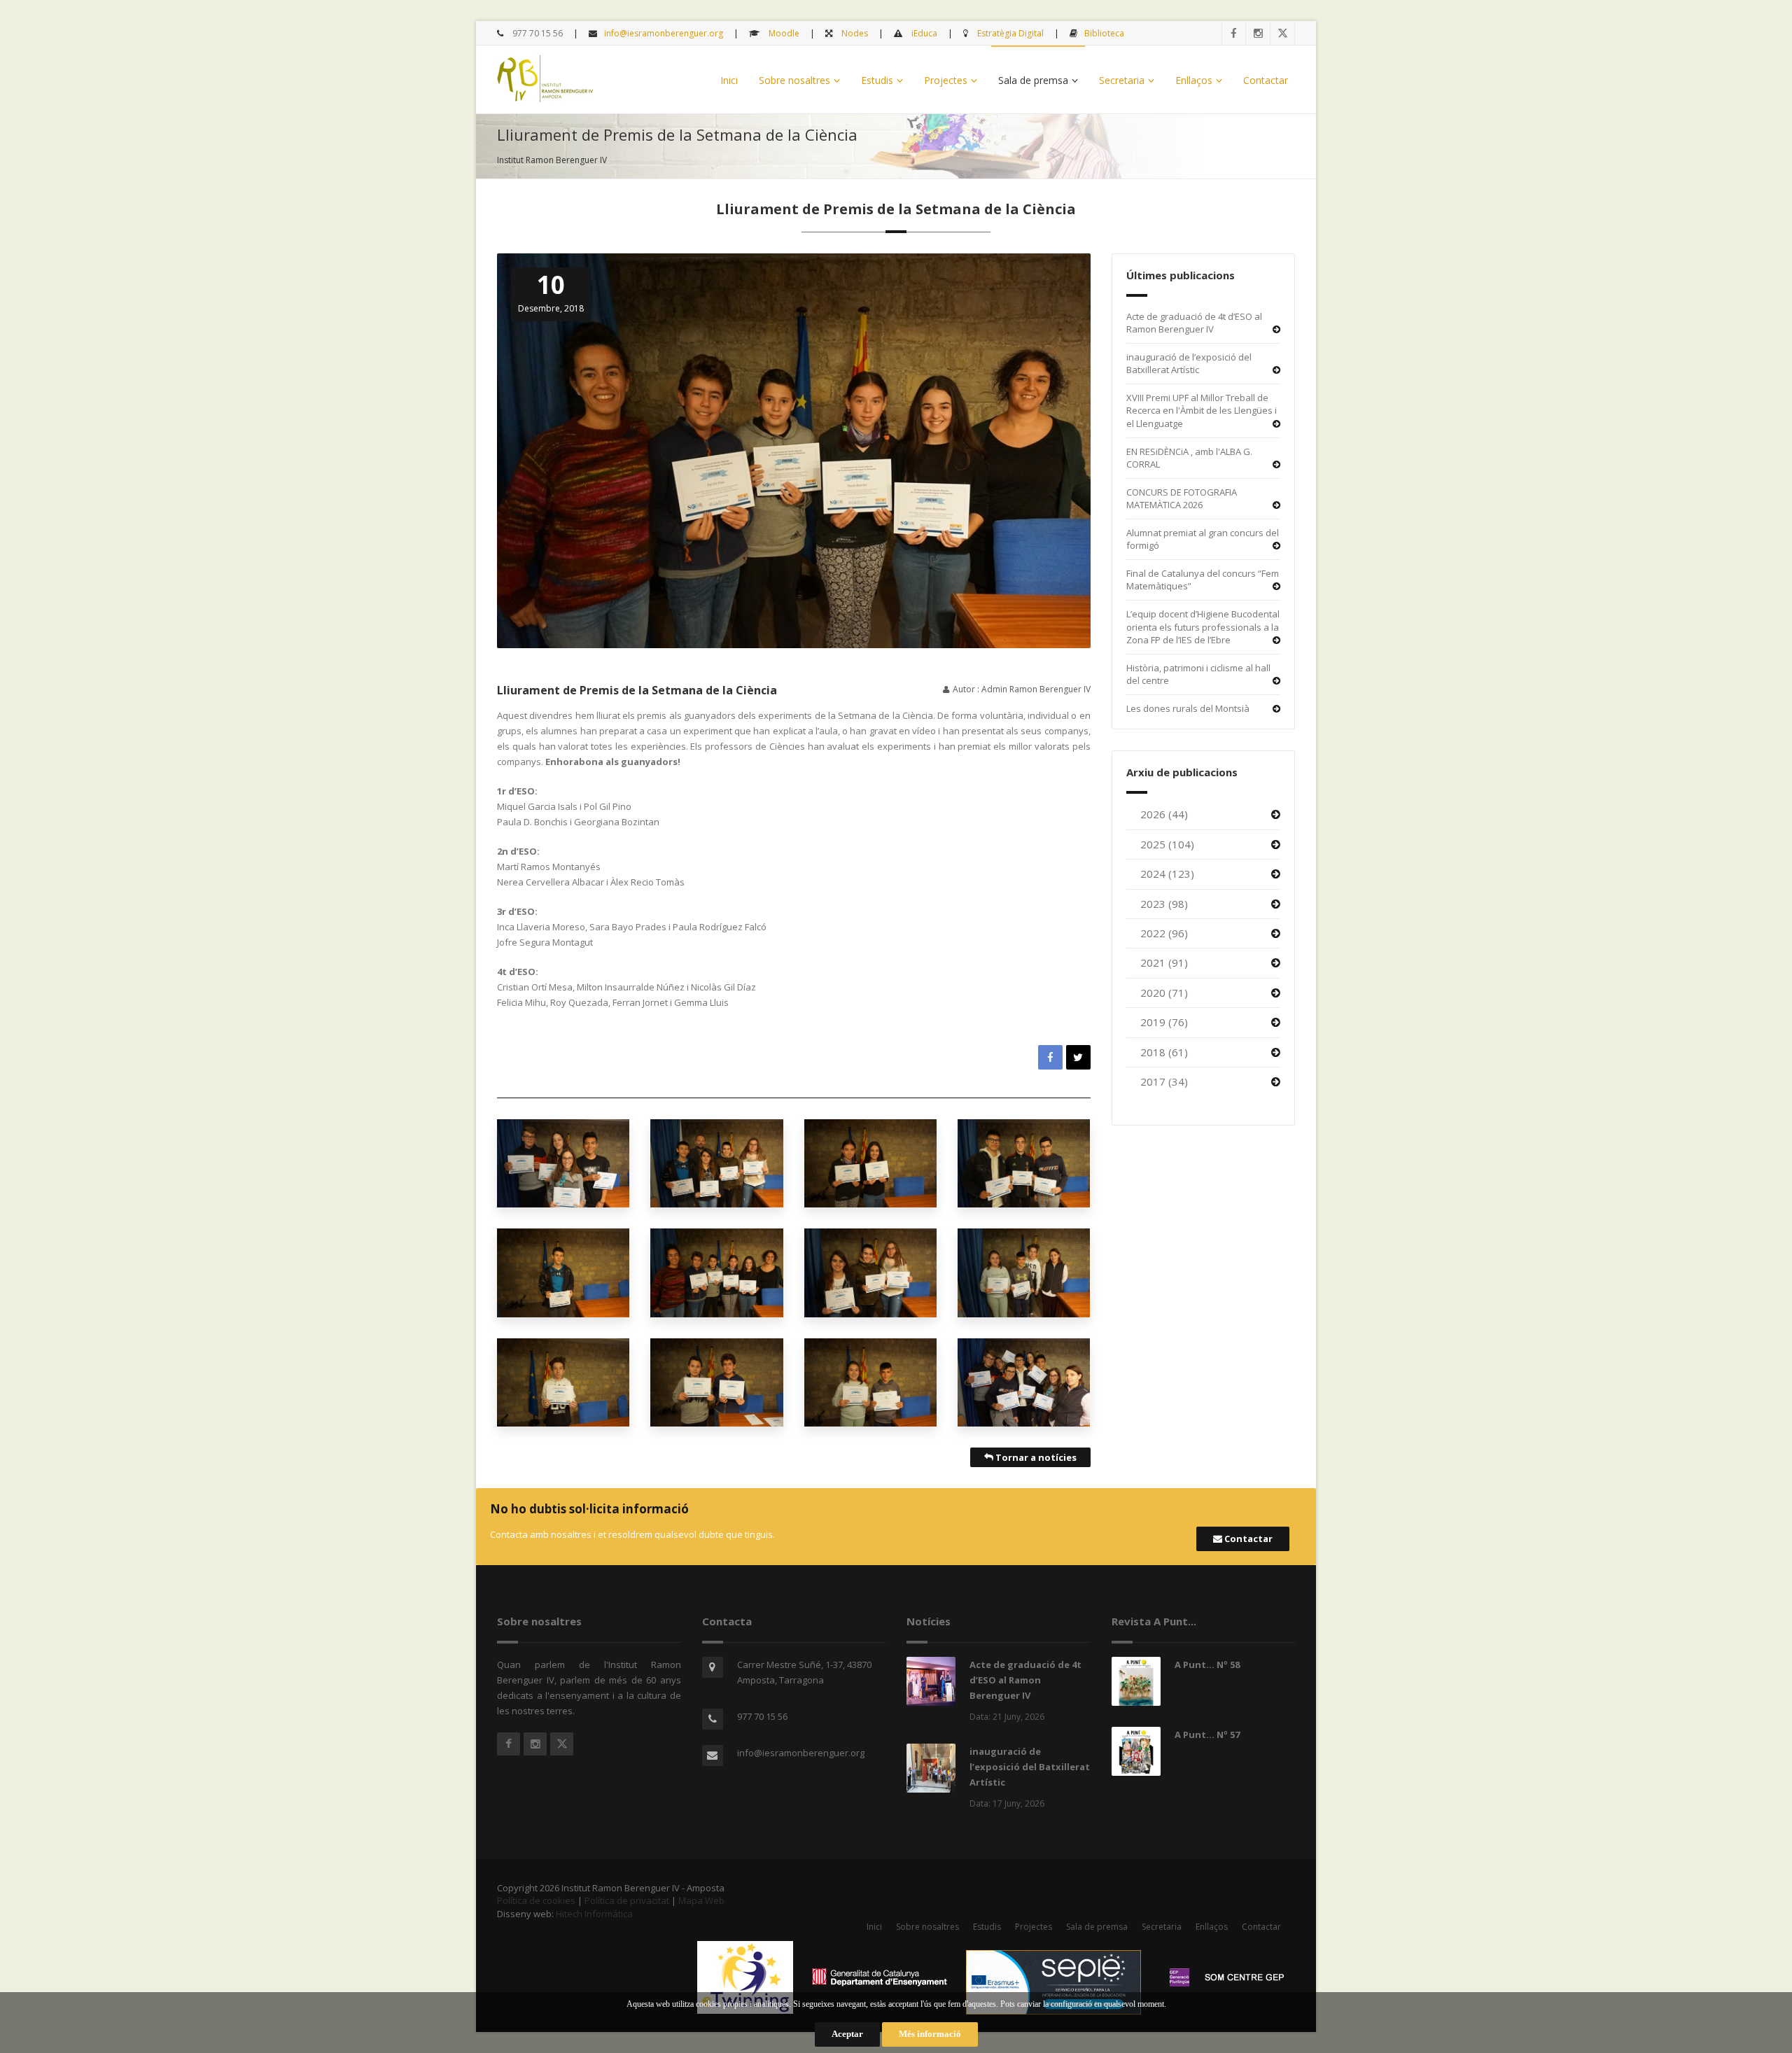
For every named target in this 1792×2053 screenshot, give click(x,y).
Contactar (1266, 80)
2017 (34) (1164, 1081)
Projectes (946, 80)
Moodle (783, 33)
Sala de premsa (1033, 80)
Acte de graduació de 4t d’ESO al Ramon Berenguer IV (1194, 323)
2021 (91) (1164, 962)
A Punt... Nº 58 (1207, 1665)
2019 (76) (1164, 1022)
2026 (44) (1164, 814)
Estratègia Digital (1009, 33)
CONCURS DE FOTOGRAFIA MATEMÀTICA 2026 (1182, 499)
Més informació (930, 2034)
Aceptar (847, 2034)
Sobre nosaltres (794, 80)
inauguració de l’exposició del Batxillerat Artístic (1189, 364)
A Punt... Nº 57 (1207, 1735)
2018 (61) (1164, 1052)
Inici (729, 80)
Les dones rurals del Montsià (1188, 708)
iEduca (923, 33)
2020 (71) (1164, 993)
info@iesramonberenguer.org (664, 33)
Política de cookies (536, 1900)
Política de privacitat (627, 1900)
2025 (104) (1167, 844)
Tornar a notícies (1035, 1457)
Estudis (877, 80)
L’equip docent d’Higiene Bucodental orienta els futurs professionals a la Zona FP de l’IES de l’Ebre (1203, 627)
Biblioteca (1104, 33)
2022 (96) (1164, 933)
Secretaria (1122, 80)
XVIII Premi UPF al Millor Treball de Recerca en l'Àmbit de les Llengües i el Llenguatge (1202, 411)
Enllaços (1194, 80)
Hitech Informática (594, 1914)
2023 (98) (1164, 904)
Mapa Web (701, 1900)
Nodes (854, 33)
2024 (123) (1167, 874)
